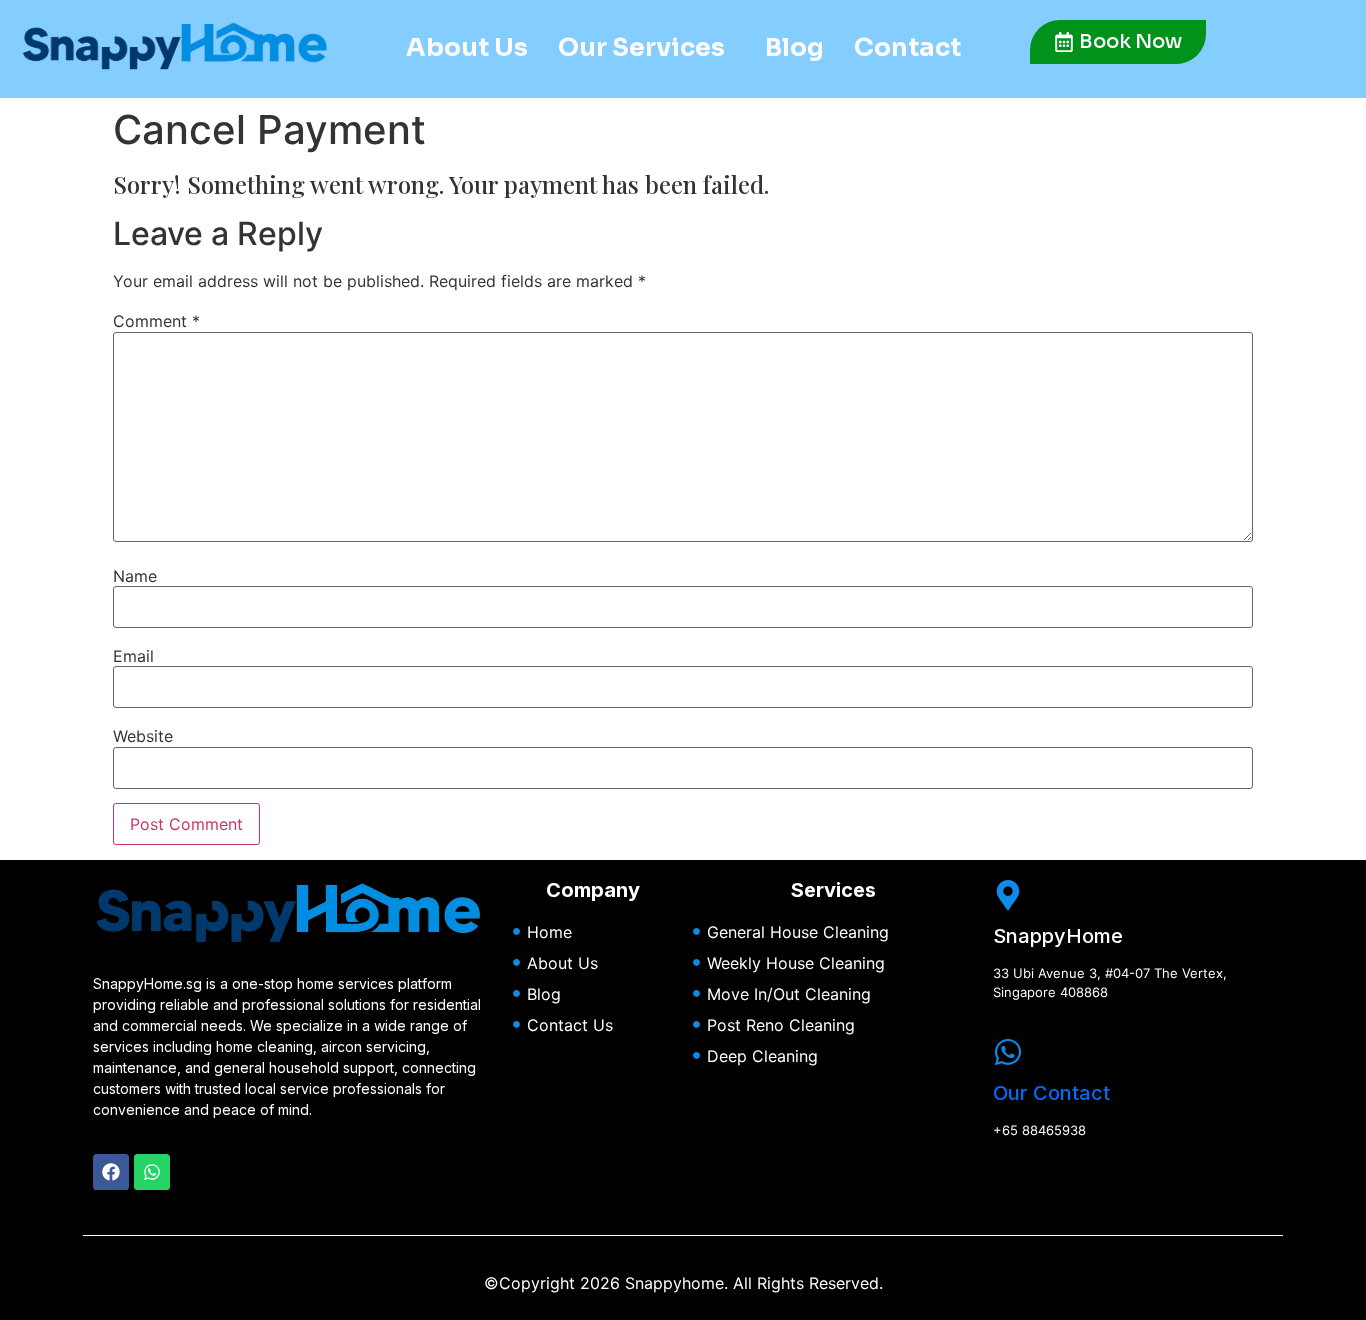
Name (135, 576)
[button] (646, 47)
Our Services (641, 47)
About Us (467, 47)
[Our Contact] (1008, 1052)
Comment (156, 321)
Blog (794, 47)
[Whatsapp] (152, 1172)
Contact (907, 47)
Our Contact (1051, 1093)
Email (133, 656)
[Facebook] (111, 1172)
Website (143, 736)
